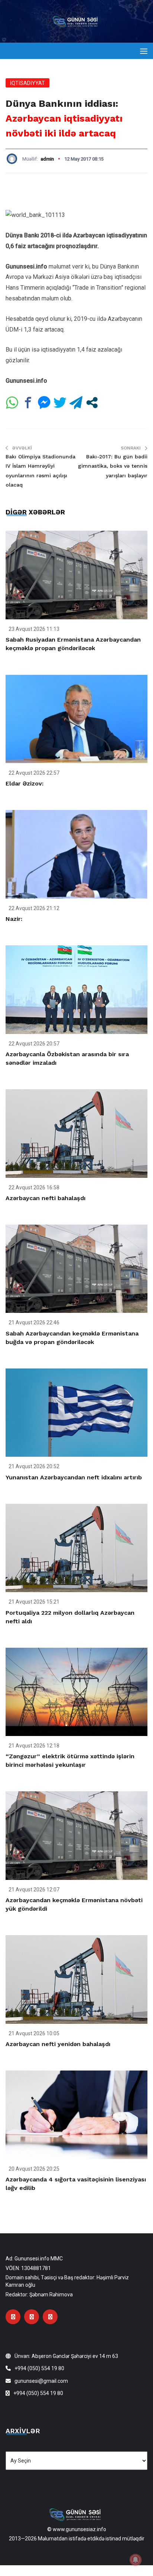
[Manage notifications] (136, 2560)
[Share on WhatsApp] (12, 403)
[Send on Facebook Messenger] (44, 403)
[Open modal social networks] (92, 403)
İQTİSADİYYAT (27, 83)
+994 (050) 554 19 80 (39, 2368)
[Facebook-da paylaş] (28, 403)
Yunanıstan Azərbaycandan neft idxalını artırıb (74, 1477)
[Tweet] (60, 403)
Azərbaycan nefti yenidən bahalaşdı (58, 2044)
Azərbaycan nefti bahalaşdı (45, 1198)
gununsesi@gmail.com (41, 2381)
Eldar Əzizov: (25, 783)
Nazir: (14, 919)
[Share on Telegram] (76, 403)
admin (47, 159)
